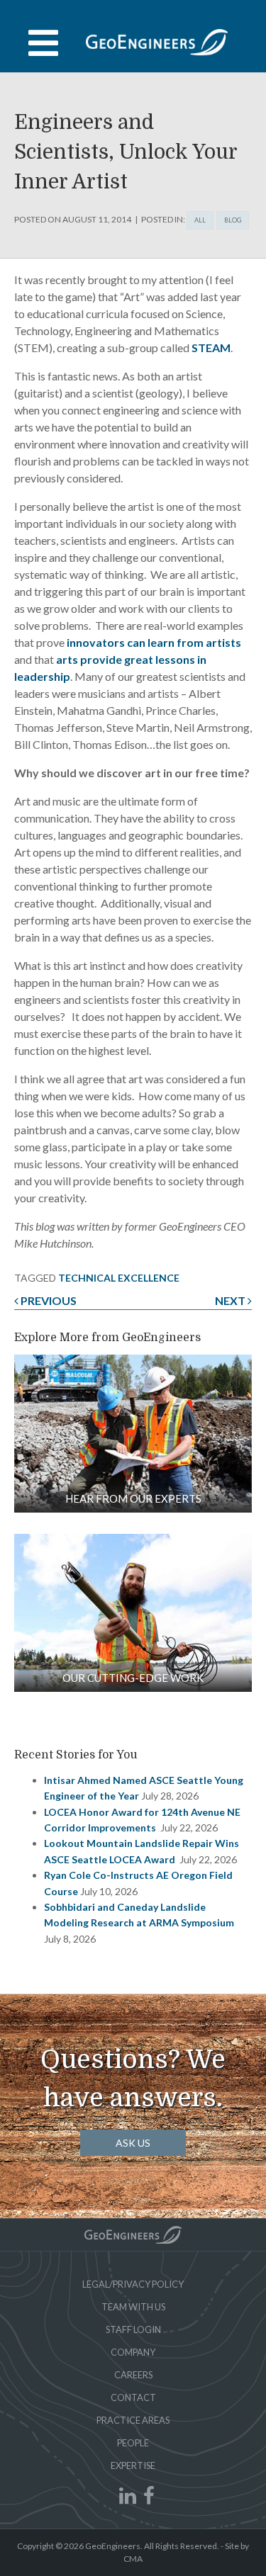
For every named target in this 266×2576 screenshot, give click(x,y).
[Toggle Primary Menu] (133, 43)
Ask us (133, 2143)
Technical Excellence (119, 1278)
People (133, 2443)
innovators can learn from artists (154, 642)
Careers (133, 2375)
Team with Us (133, 2307)
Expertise (133, 2465)
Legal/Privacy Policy (133, 2284)
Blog (233, 220)
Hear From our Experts (133, 1498)
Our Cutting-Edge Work (133, 1678)
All (200, 220)
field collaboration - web (133, 1434)
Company (133, 2352)
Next (231, 1300)
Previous (48, 1300)
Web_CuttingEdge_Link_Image (133, 1613)
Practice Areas (133, 2420)
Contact (133, 2397)
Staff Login (133, 2329)
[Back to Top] (133, 2235)
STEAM (211, 348)
